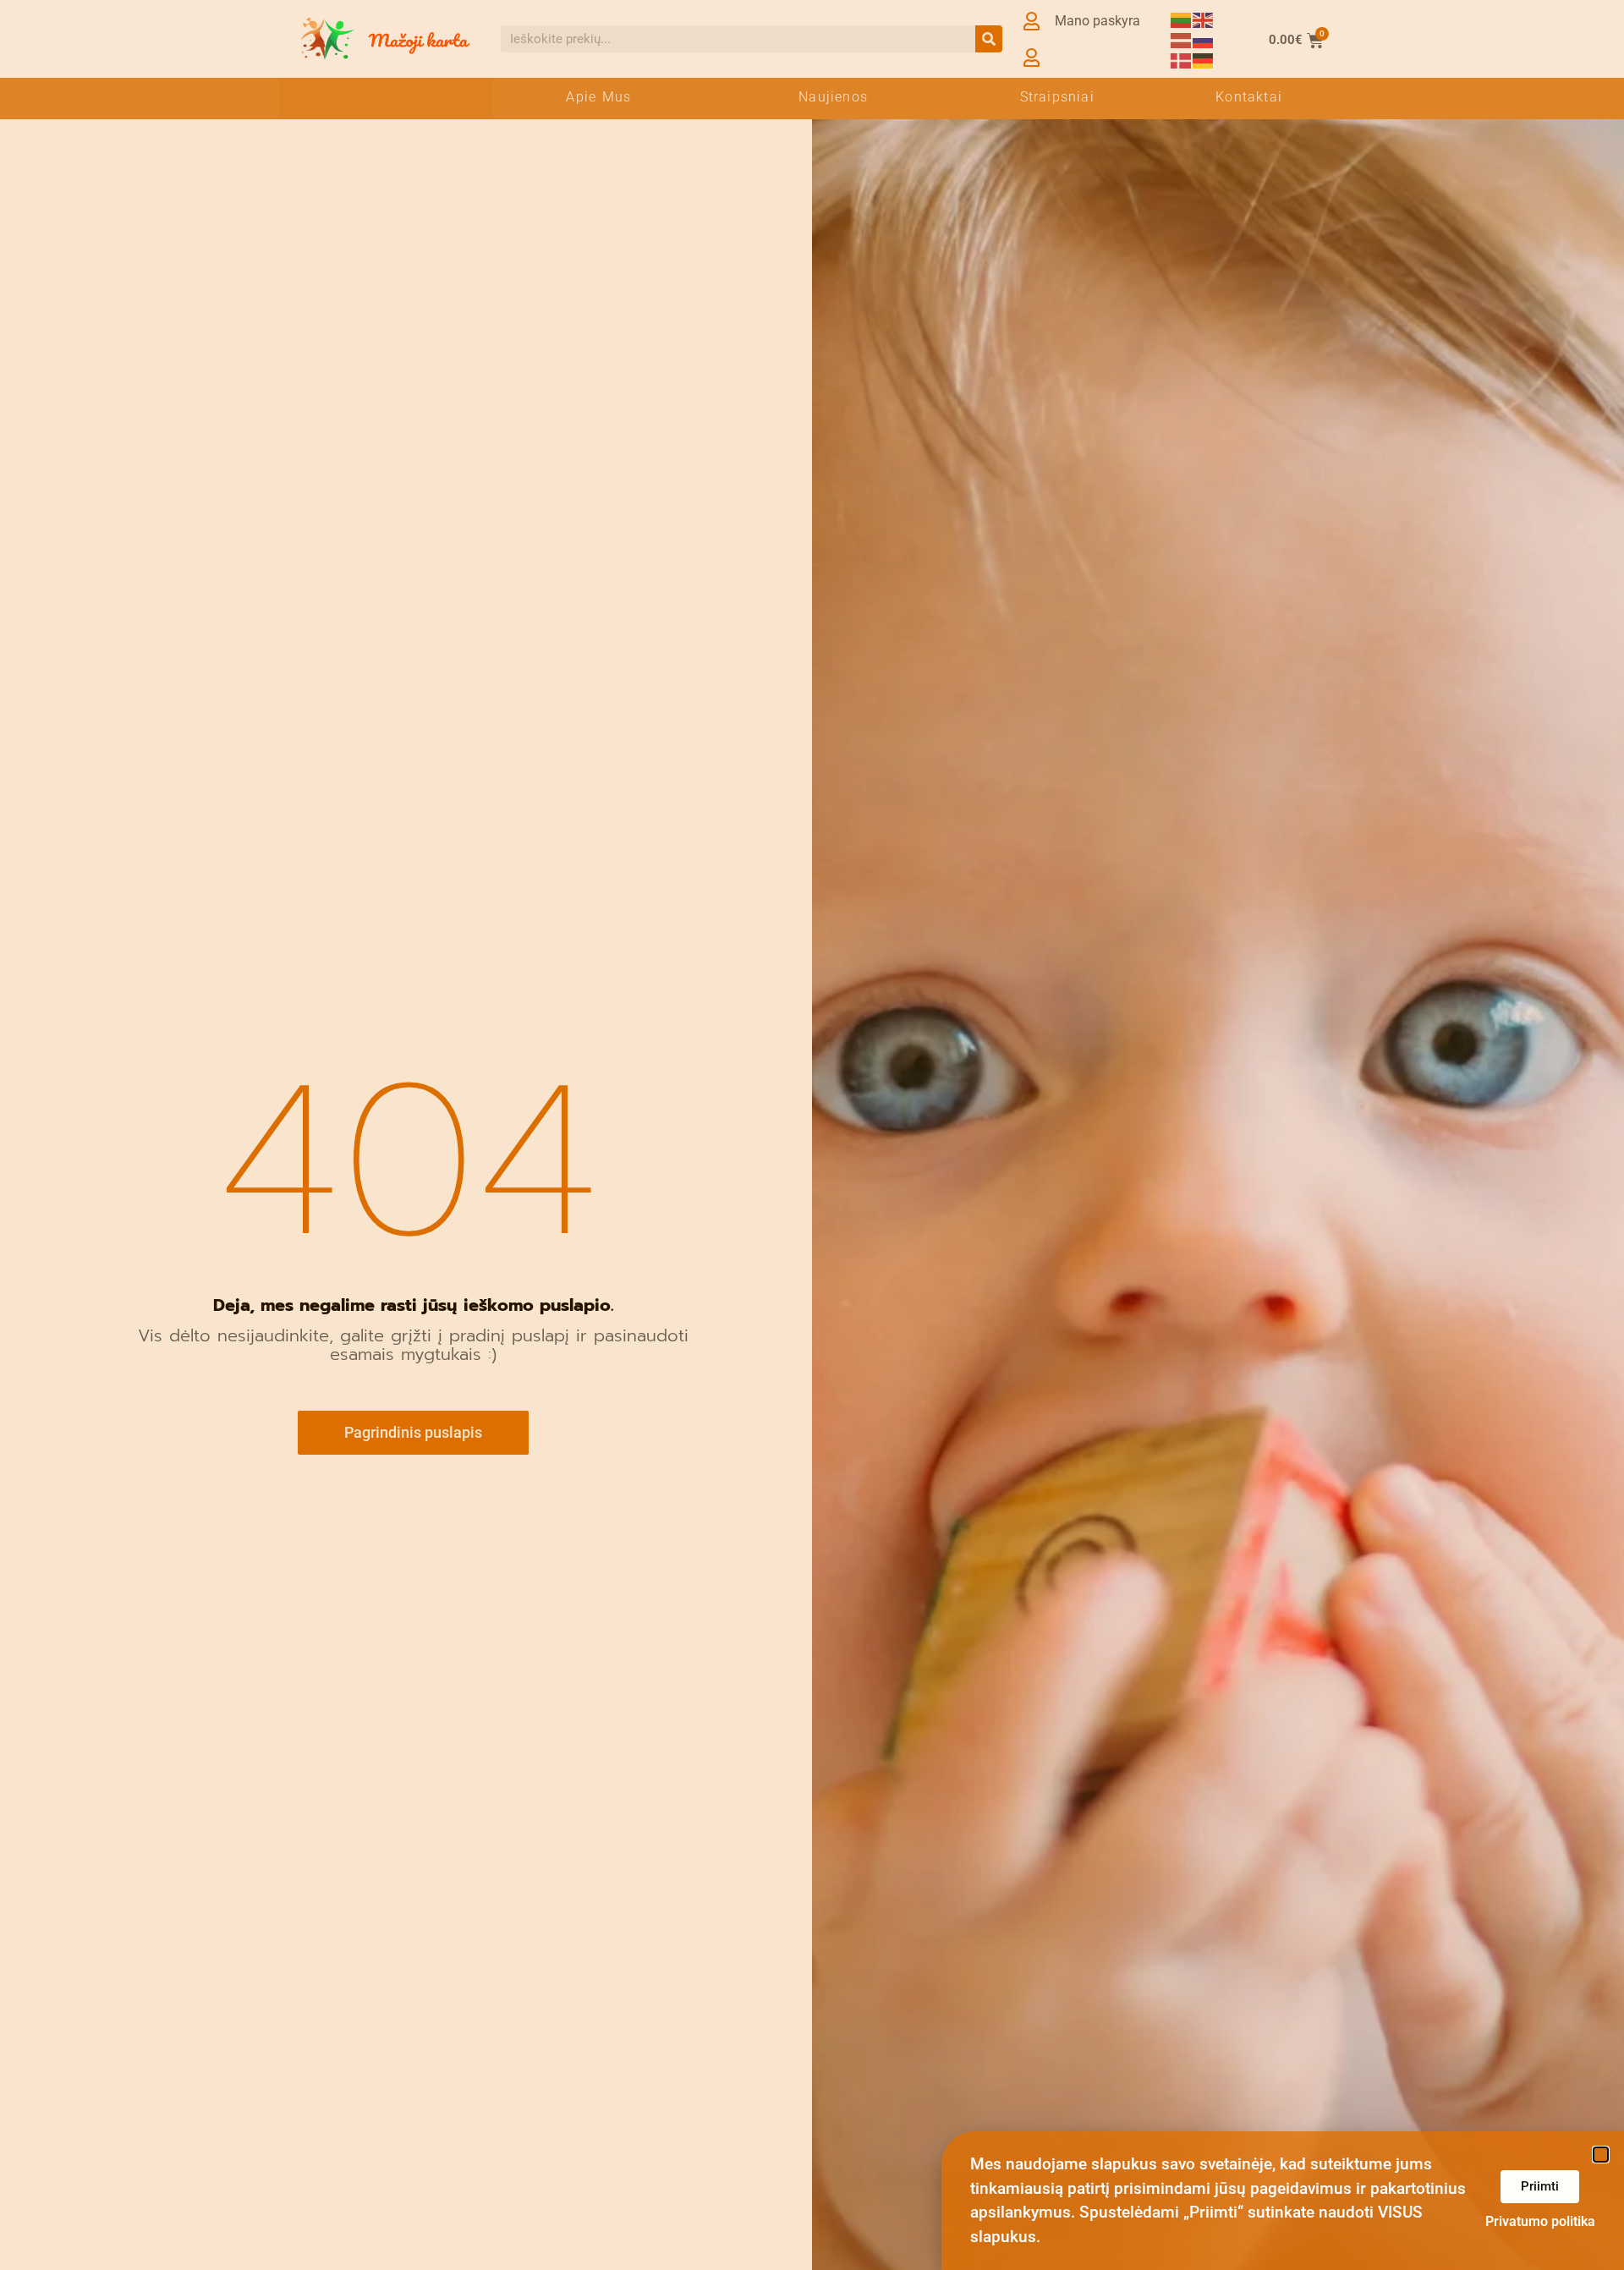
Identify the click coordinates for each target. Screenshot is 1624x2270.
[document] (812, 1135)
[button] (1601, 2155)
